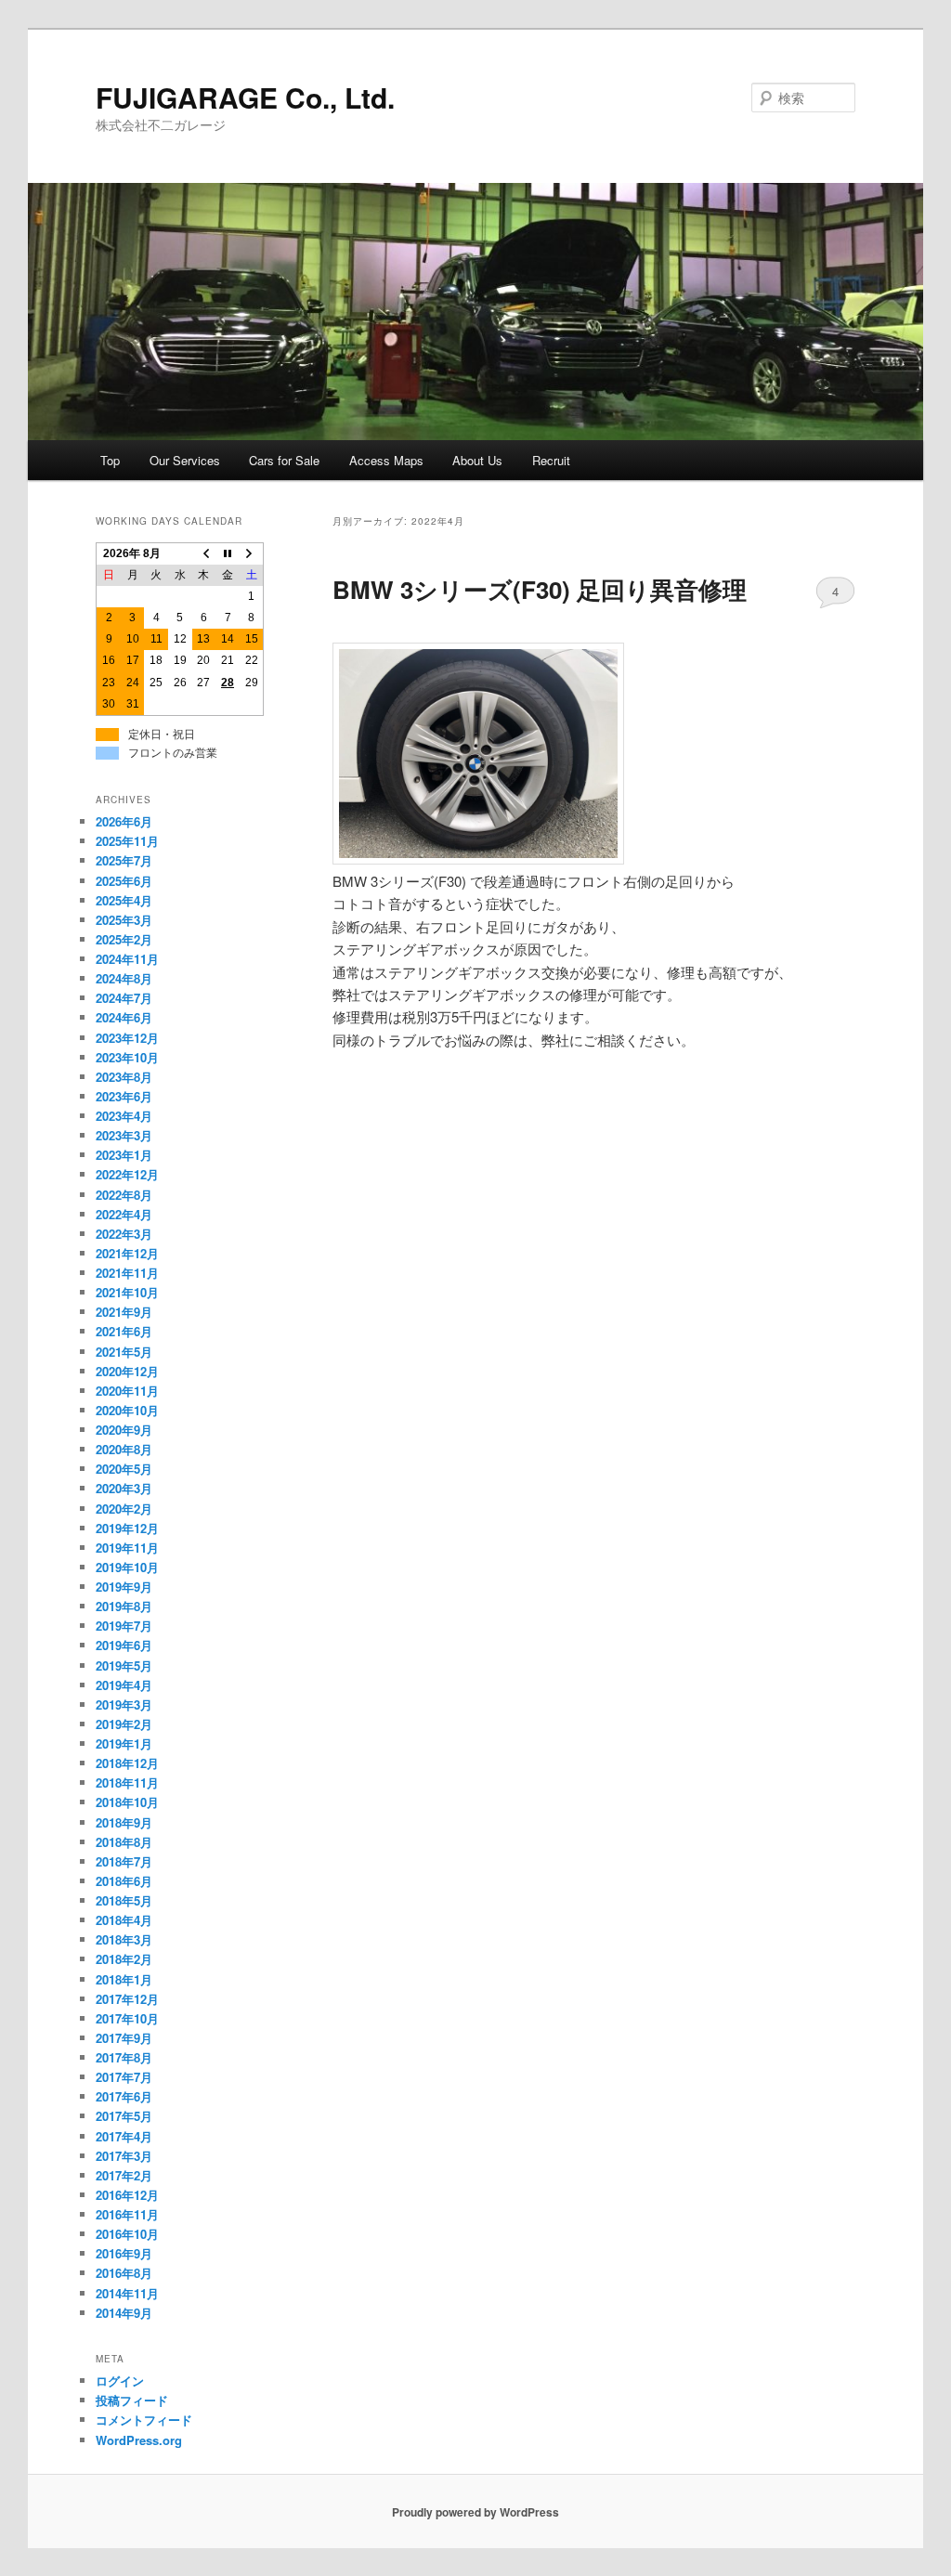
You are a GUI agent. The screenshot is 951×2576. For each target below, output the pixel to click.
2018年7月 (124, 1861)
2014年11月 (127, 2293)
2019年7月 (124, 1626)
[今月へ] (228, 554)
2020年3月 (124, 1488)
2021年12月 (127, 1253)
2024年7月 (124, 998)
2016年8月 (124, 2273)
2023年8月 (124, 1077)
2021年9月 (124, 1312)
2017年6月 (124, 2096)
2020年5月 (124, 1469)
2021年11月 (127, 1273)
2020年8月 (124, 1449)
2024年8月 (124, 978)
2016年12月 (127, 2195)
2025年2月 (124, 939)
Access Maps (386, 460)
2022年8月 (124, 1195)
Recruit (551, 460)
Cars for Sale (284, 460)
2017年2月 (124, 2175)
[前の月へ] (204, 554)
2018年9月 (124, 1822)
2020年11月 (127, 1391)
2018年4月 (124, 1920)
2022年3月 (124, 1234)
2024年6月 (124, 1017)
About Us (477, 460)
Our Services (185, 460)
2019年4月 (124, 1685)
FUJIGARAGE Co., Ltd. (245, 97)
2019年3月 (124, 1704)
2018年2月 (124, 1959)
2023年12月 (127, 1038)
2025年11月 (127, 841)
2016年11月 (127, 2214)
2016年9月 (124, 2253)
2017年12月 (127, 1999)
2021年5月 (124, 1352)
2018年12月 (127, 1763)
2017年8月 (124, 2057)
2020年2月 (124, 1509)
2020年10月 (127, 1410)
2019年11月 (127, 1548)
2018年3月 (124, 1939)
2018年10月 (127, 1802)
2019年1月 (124, 1743)
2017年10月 (127, 2018)
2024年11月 (127, 959)
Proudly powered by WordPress (475, 2512)
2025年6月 (124, 881)
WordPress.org (139, 2440)
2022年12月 (127, 1174)
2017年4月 (124, 2136)
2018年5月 (124, 1900)
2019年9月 (124, 1587)
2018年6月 (124, 1881)
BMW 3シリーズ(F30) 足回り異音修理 (540, 589)
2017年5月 (124, 2116)
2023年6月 (124, 1096)
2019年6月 (124, 1645)
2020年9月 (124, 1430)
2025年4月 (124, 900)
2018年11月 (127, 1782)
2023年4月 (124, 1116)
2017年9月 (124, 2038)
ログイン (120, 2381)
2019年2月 (124, 1724)
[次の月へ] (252, 554)
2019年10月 (127, 1567)
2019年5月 (124, 1665)
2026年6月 (124, 821)
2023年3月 (124, 1135)
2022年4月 (124, 1214)
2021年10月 (127, 1292)
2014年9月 (124, 2313)
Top (110, 460)
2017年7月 (124, 2077)
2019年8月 (124, 1606)
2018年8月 (124, 1842)
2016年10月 (127, 2234)
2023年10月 (127, 1057)
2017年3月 (124, 2156)
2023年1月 (124, 1155)
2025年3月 (124, 920)
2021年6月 (124, 1331)
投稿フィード (132, 2400)
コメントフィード (144, 2420)
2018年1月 (124, 1979)
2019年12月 (127, 1528)
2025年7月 (124, 860)
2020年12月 (127, 1371)
